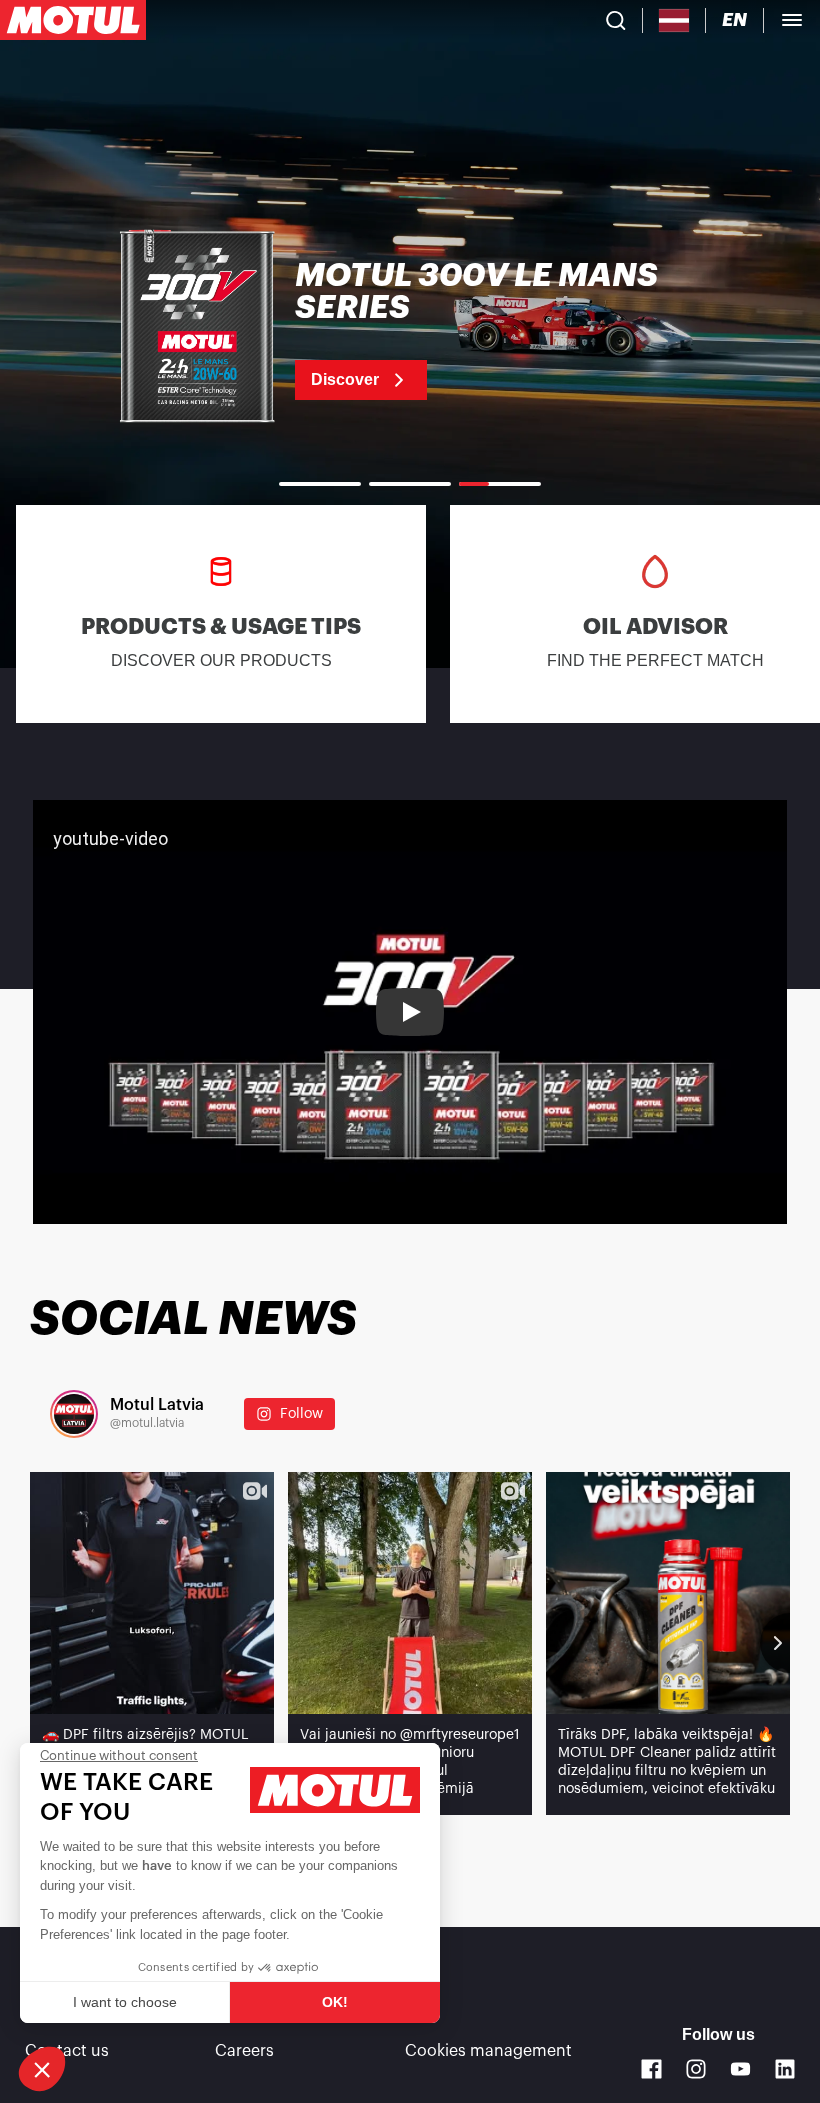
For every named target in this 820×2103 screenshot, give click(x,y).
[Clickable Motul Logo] (73, 20)
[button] (42, 2069)
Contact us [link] (67, 2051)
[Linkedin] (785, 2069)
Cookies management (488, 2051)
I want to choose (125, 2002)
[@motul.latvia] (74, 1414)
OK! (335, 2002)
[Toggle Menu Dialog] (792, 20)
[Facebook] (651, 2069)
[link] (410, 330)
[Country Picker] (674, 20)
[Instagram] (696, 2069)
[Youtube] (740, 2069)
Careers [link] (244, 2051)
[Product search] (616, 20)
